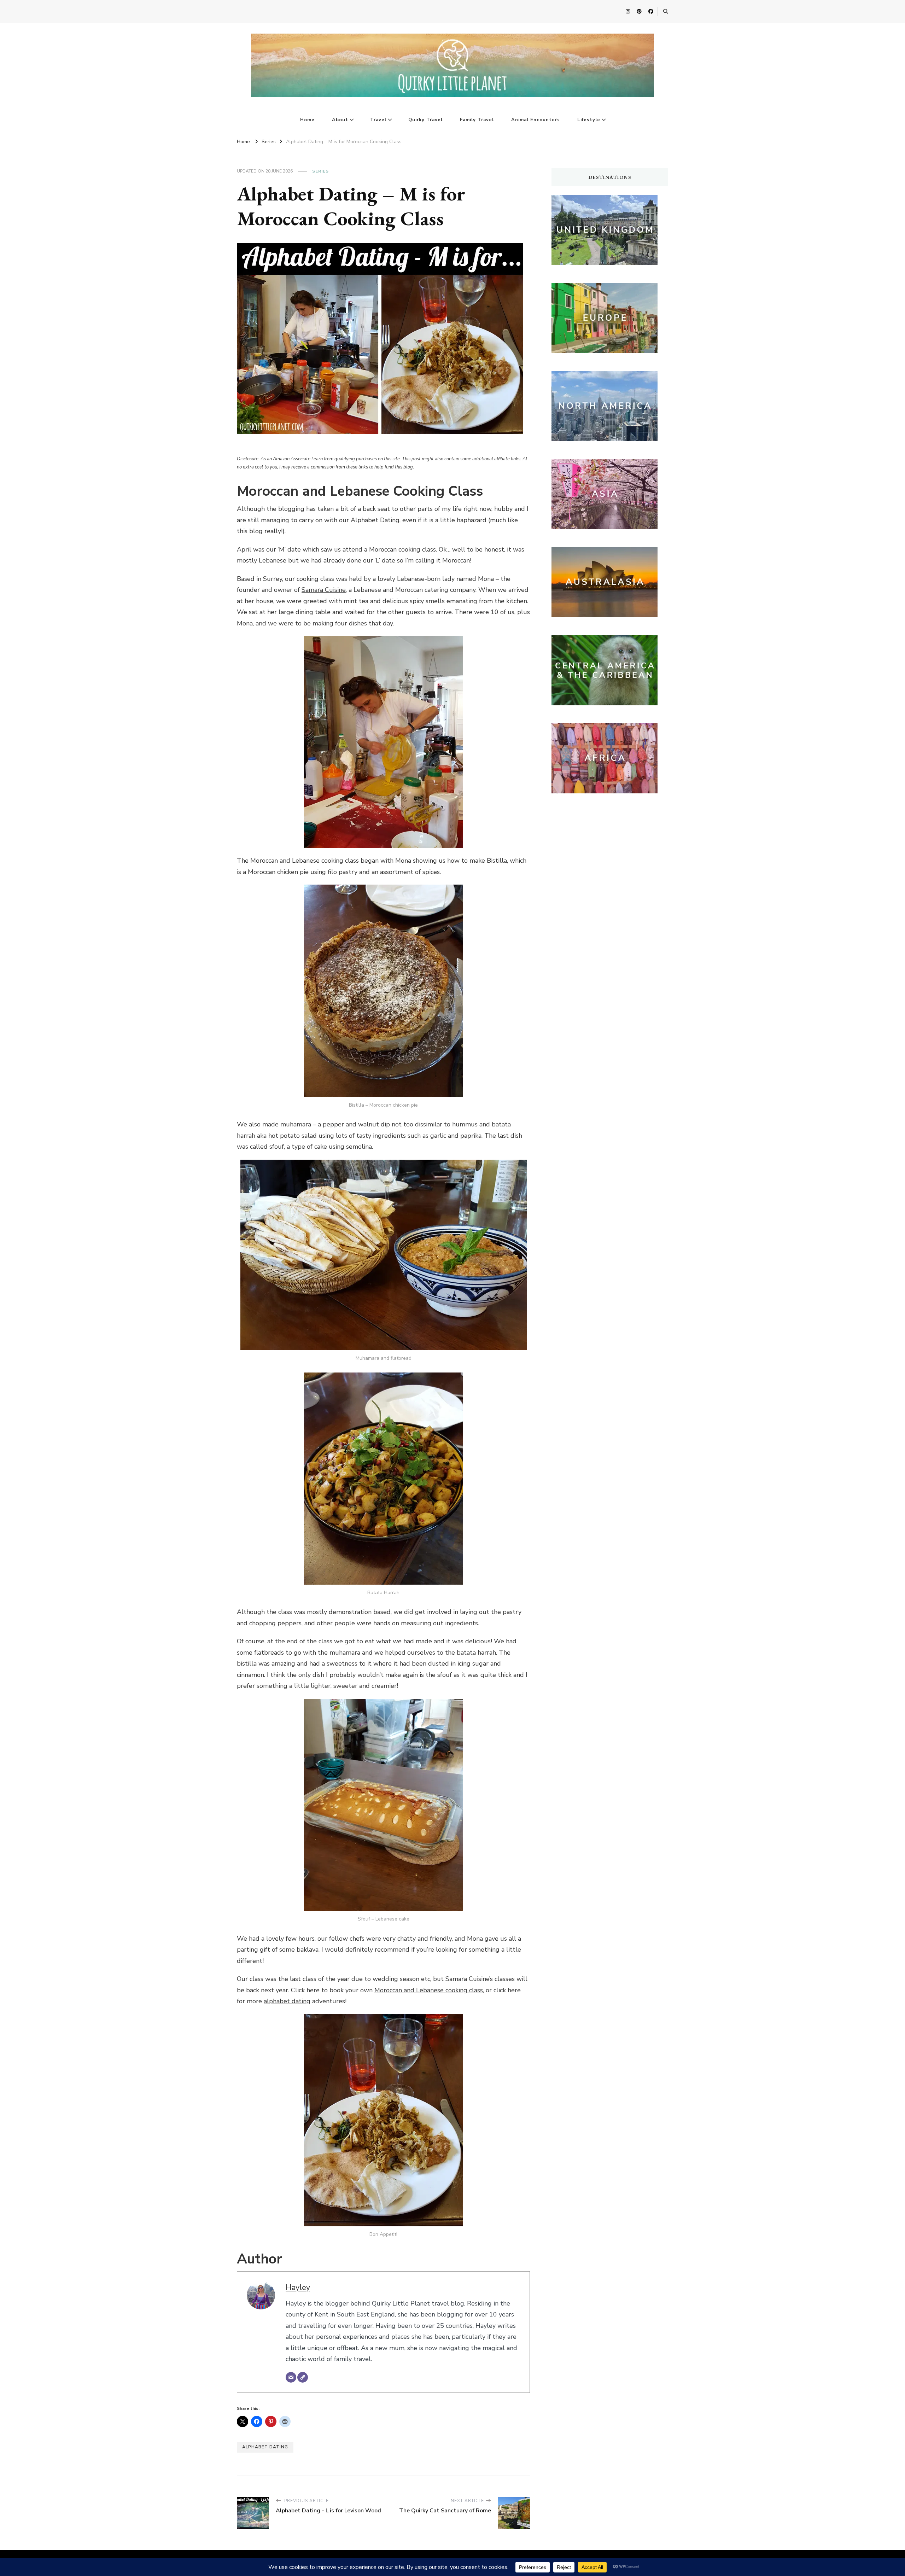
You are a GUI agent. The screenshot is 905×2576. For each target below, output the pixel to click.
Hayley (298, 2287)
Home (307, 120)
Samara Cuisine (324, 590)
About (340, 120)
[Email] (291, 2377)
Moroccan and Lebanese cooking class (429, 1990)
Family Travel (477, 120)
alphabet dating (287, 2001)
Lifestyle (589, 120)
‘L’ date (385, 560)
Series (320, 171)
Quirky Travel (425, 120)
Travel (378, 120)
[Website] (303, 2377)
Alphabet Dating (265, 2447)
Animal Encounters (536, 120)
